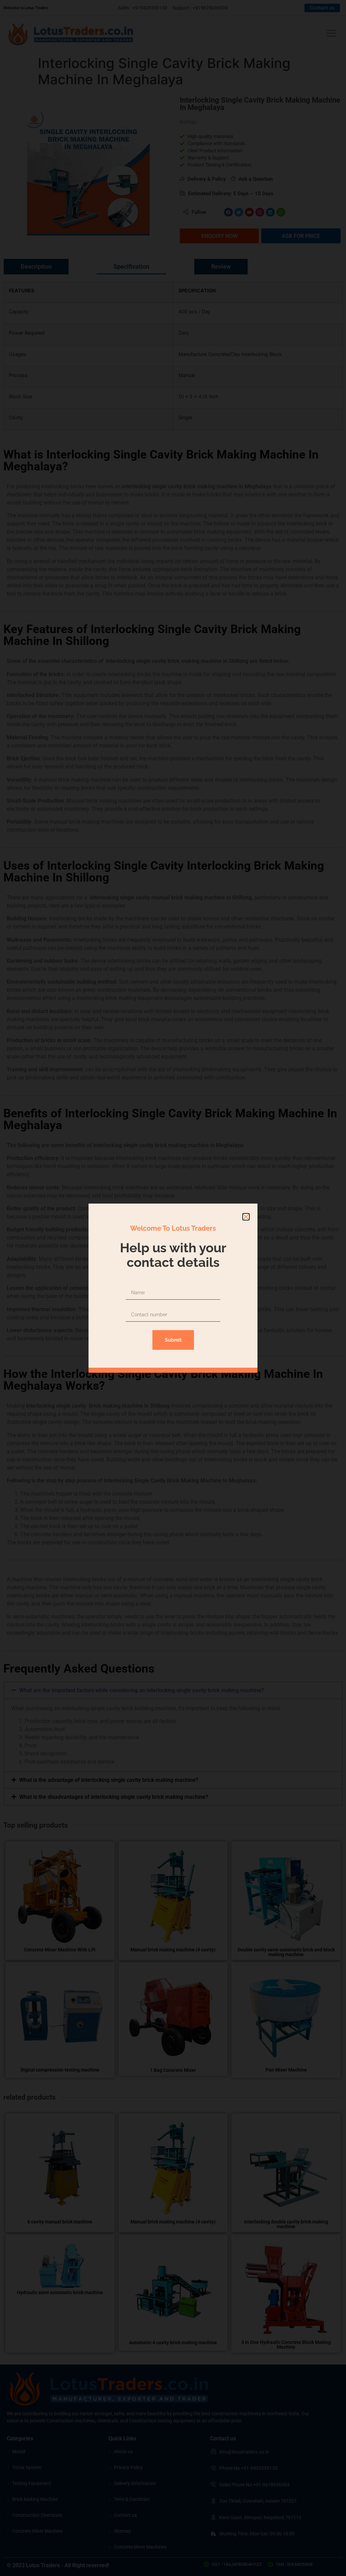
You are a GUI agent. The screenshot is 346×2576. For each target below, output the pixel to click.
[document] (173, 1288)
